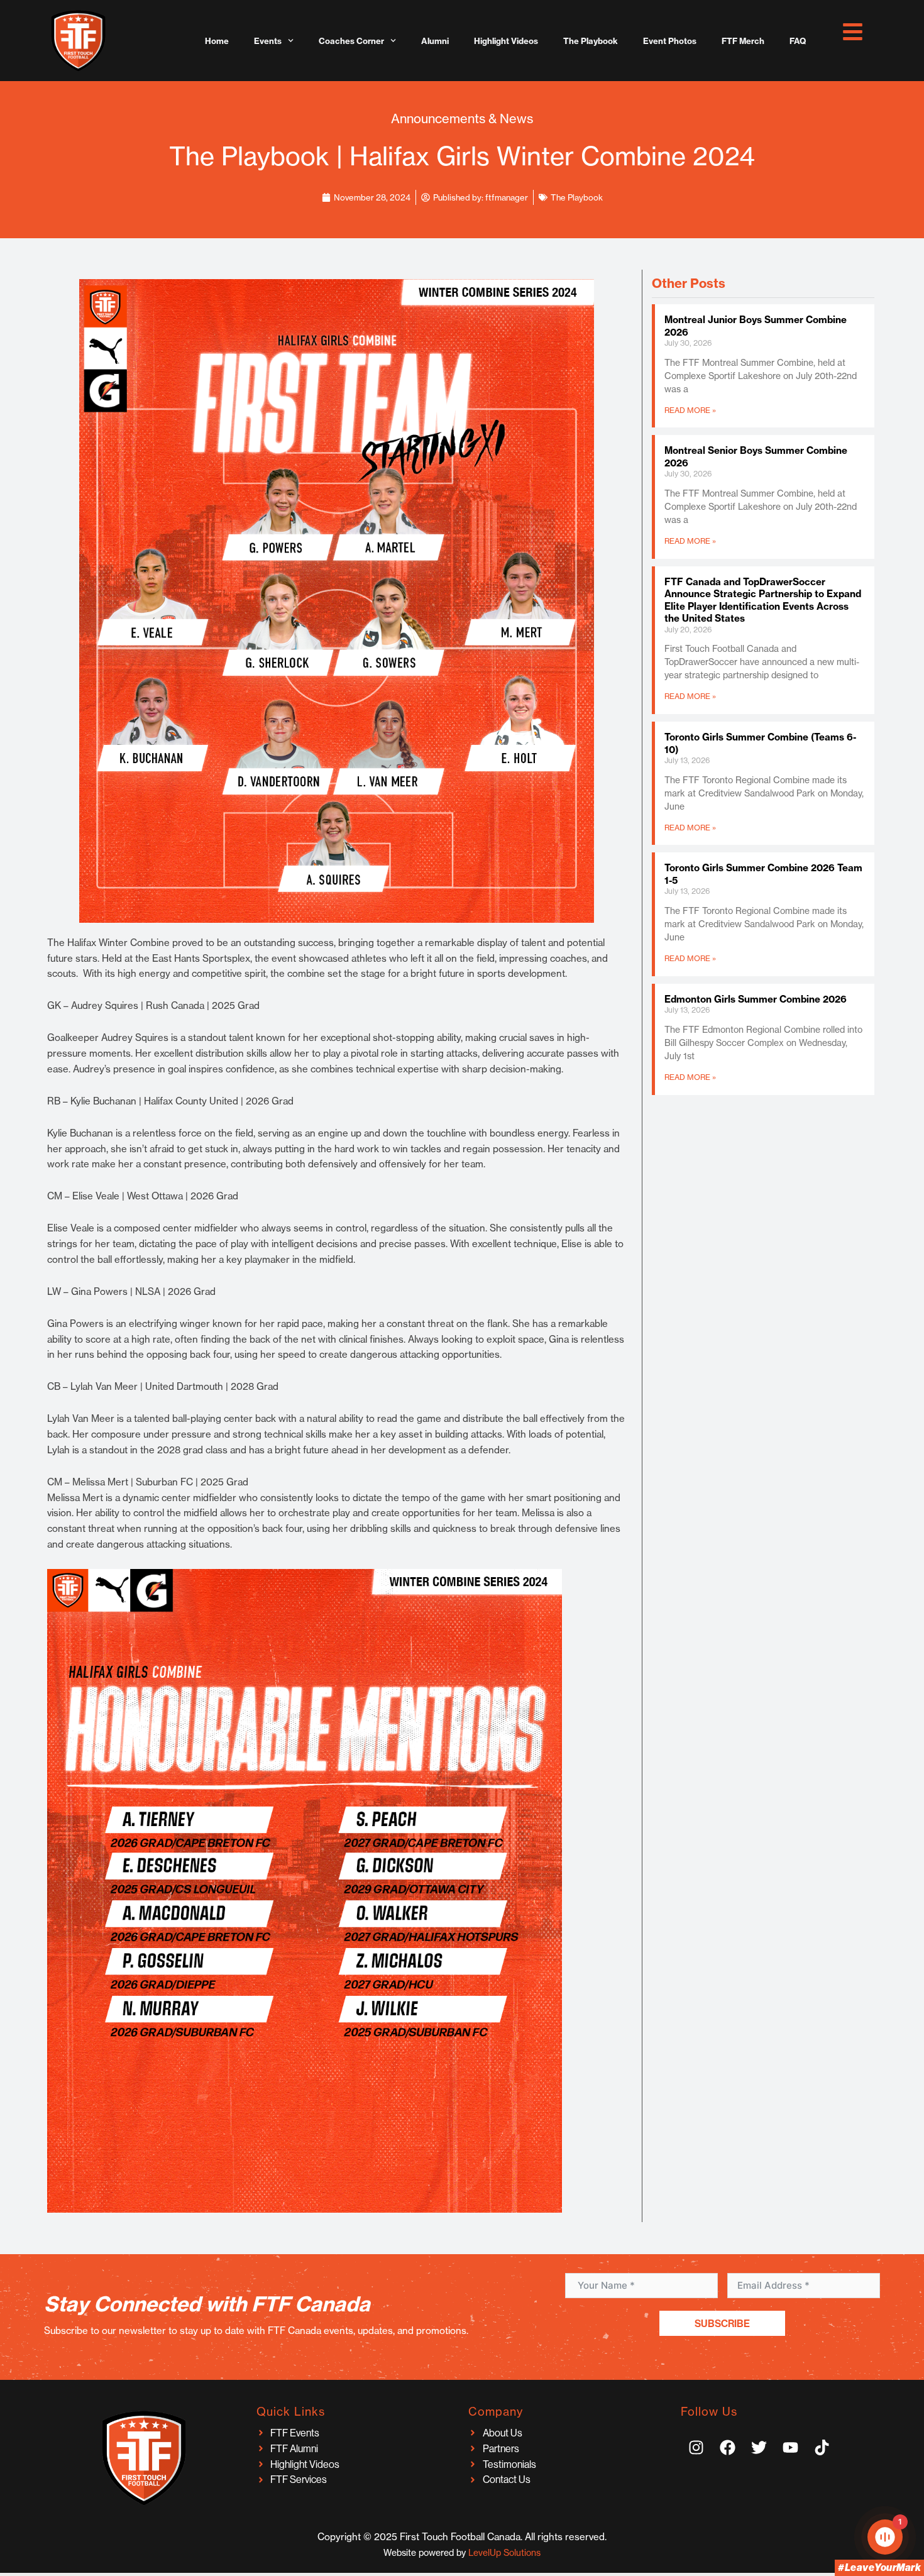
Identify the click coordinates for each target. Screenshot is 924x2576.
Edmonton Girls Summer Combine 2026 (756, 999)
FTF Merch (743, 41)
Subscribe (722, 2323)
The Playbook (591, 41)
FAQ (798, 41)
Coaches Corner (351, 41)
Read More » (690, 410)
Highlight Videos (506, 41)
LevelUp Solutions (504, 2553)
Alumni (435, 41)
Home (217, 41)
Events (268, 41)
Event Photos (670, 41)
